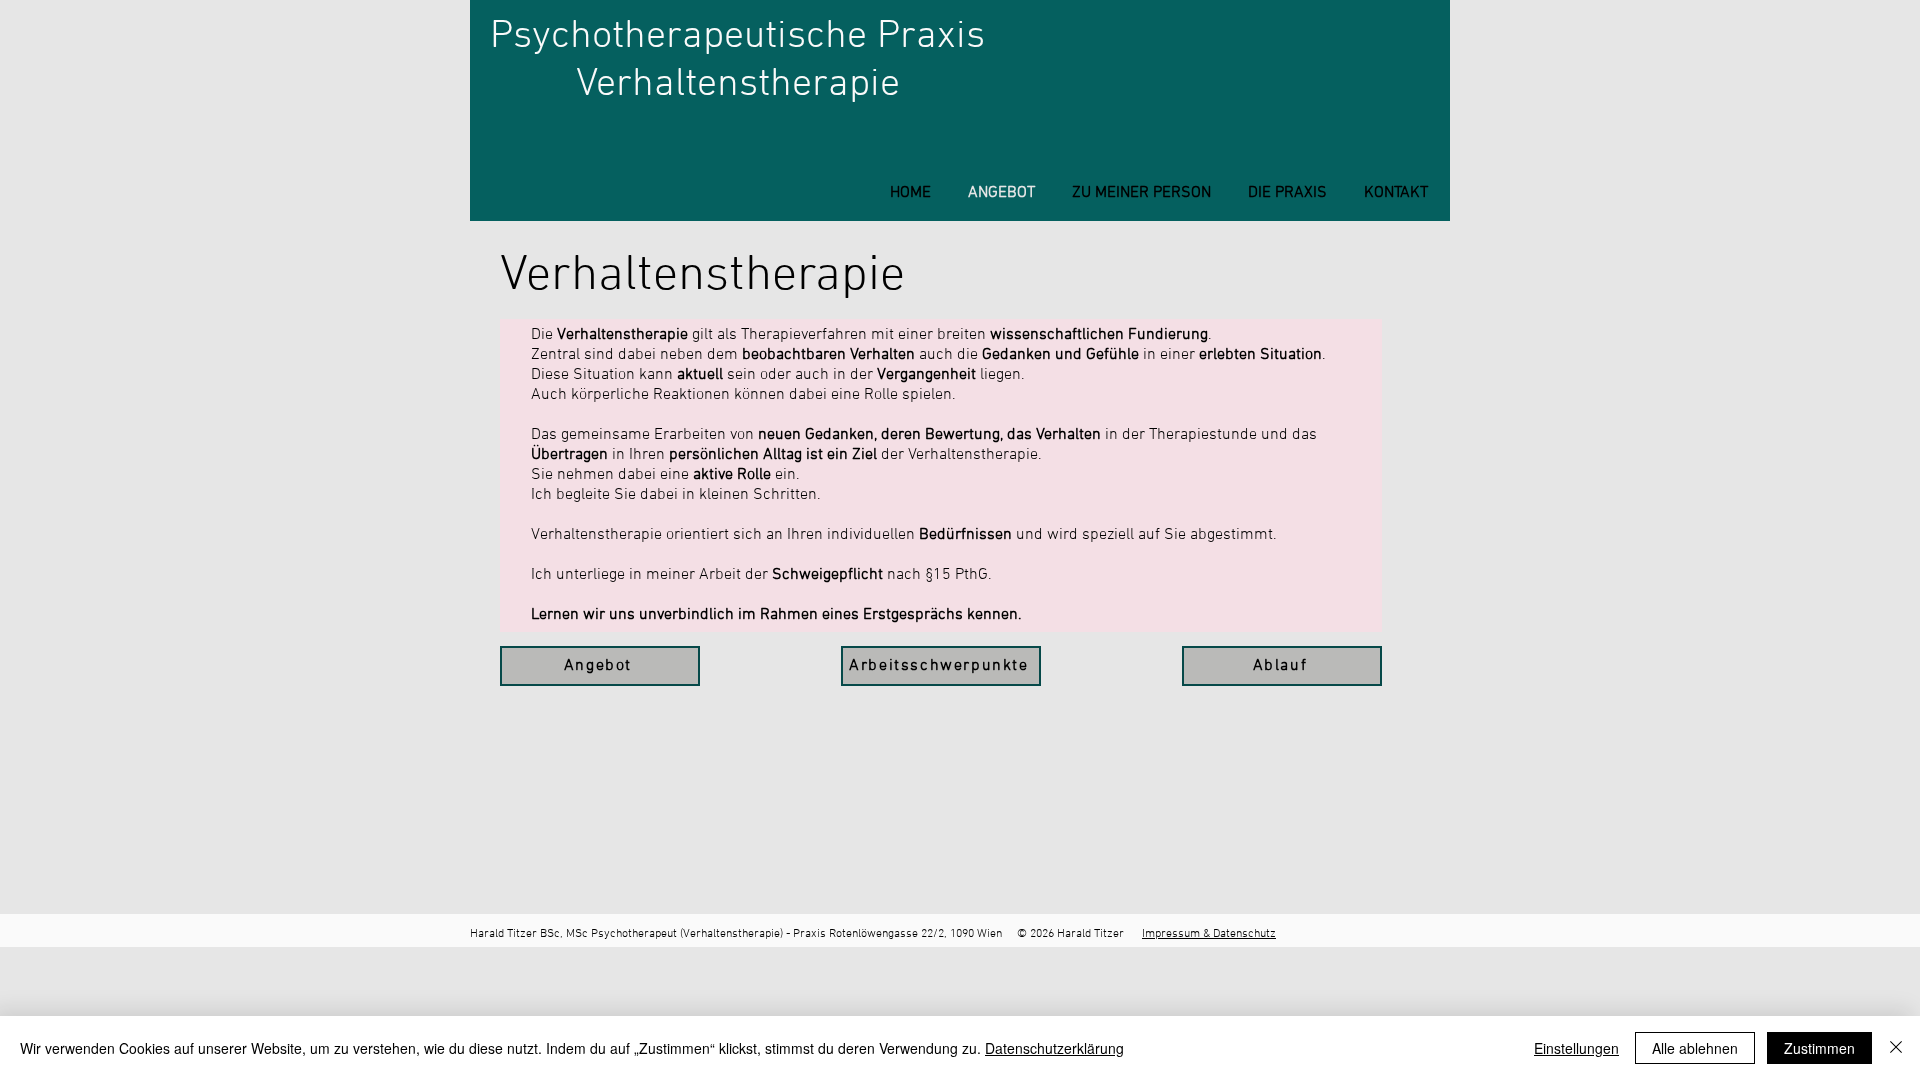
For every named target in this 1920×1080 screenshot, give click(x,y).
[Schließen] (1896, 1048)
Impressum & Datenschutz (1209, 934)
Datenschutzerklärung (1054, 1048)
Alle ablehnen (1695, 1048)
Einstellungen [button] (1576, 1048)
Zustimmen (1819, 1048)
